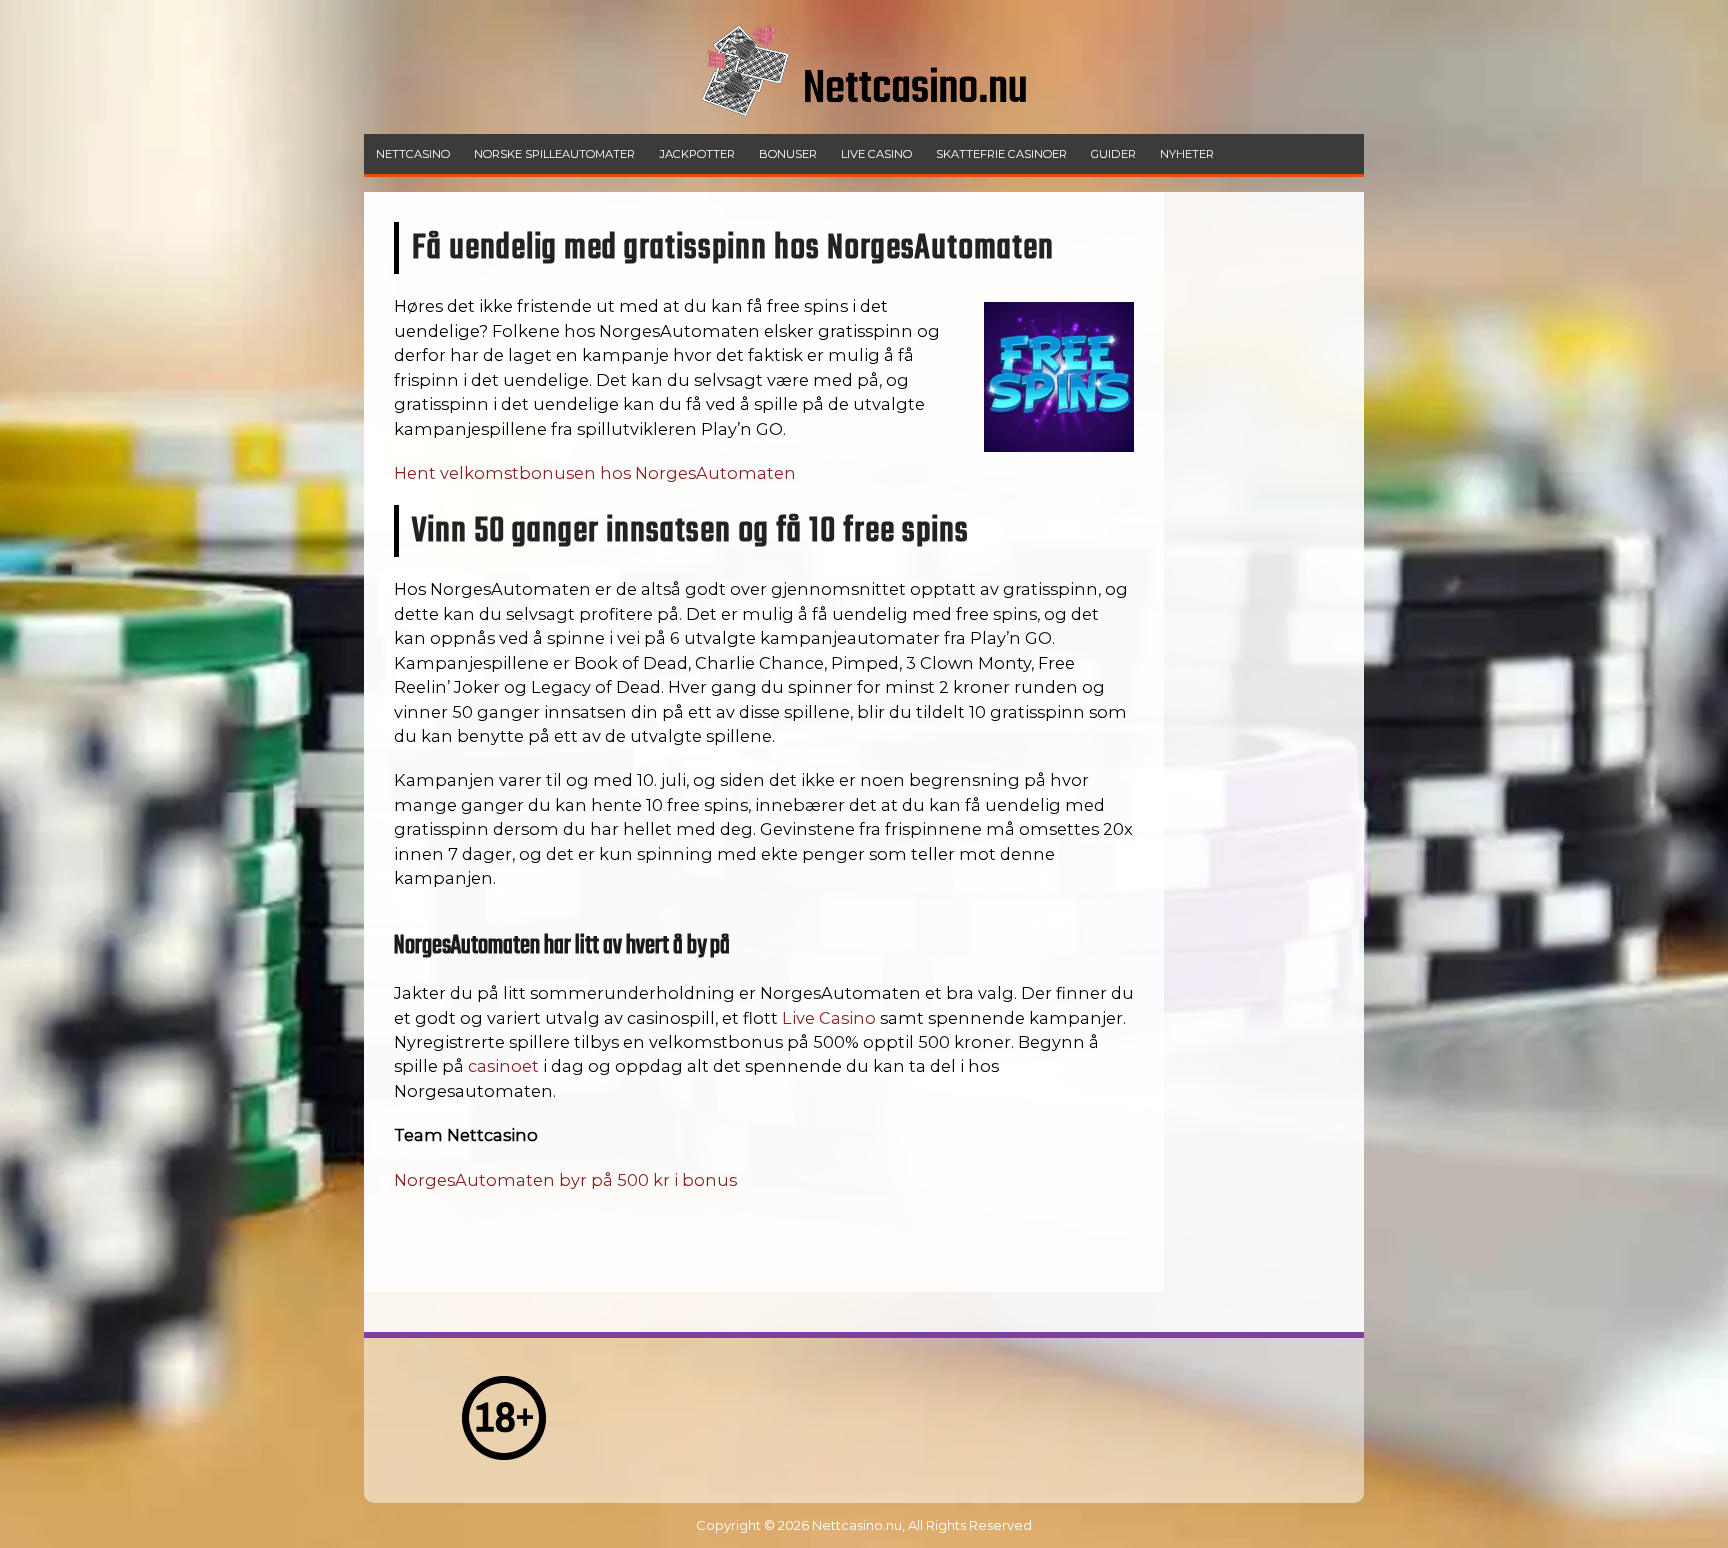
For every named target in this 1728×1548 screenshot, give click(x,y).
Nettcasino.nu (857, 1525)
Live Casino (829, 1018)
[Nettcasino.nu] (863, 128)
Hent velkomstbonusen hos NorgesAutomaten (595, 473)
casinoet (503, 1066)
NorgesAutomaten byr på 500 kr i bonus (565, 1180)
